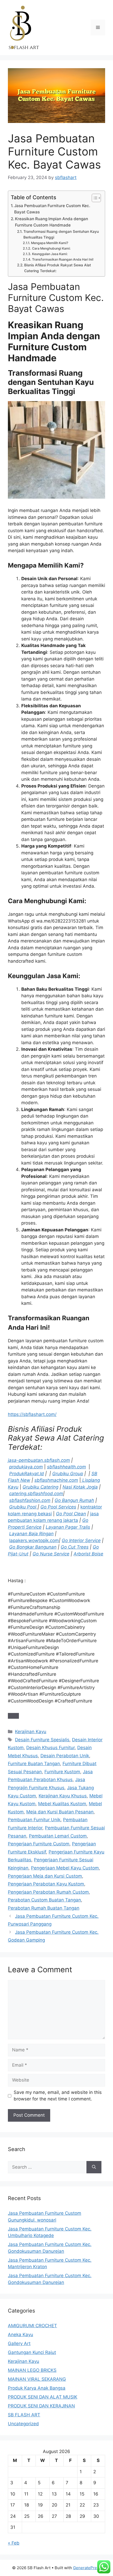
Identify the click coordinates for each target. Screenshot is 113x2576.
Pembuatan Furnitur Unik (34, 1820)
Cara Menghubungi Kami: (51, 248)
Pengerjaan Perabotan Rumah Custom (48, 1892)
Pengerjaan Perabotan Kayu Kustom (46, 1884)
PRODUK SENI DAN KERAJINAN (41, 2406)
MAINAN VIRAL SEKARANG (37, 2379)
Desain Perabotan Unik (65, 1756)
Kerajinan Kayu (31, 1732)
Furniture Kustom (62, 1772)
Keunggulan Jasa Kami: (50, 254)
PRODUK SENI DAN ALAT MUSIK (43, 2397)
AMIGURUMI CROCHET (32, 2326)
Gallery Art (19, 2343)
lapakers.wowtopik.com (34, 1540)
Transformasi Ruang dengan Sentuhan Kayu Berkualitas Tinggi (61, 234)
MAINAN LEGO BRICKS (32, 2370)
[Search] (94, 2167)
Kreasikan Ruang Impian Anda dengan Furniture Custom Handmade (52, 222)
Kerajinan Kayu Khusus (63, 1796)
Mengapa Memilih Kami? (50, 243)
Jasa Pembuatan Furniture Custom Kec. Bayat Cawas (52, 209)
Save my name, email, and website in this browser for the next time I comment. (58, 2096)
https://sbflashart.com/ (32, 1414)
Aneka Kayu (20, 2335)
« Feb (14, 2543)
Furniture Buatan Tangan (34, 1764)
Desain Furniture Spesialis (42, 1740)
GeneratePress (87, 2568)
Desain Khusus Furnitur (50, 1748)
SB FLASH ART (24, 2415)
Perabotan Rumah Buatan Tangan (44, 1908)
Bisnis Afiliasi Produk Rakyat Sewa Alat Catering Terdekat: (58, 268)
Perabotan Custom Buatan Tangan (44, 1900)
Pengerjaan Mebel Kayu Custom (65, 1868)
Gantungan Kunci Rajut (32, 2352)
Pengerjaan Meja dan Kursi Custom (45, 1876)
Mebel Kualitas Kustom (62, 1804)
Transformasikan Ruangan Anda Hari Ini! (63, 259)
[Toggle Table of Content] (94, 198)
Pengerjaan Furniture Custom (39, 1844)
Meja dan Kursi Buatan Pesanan (60, 1812)
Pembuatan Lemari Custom (58, 1836)
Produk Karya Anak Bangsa (37, 2388)
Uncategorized (23, 2424)
